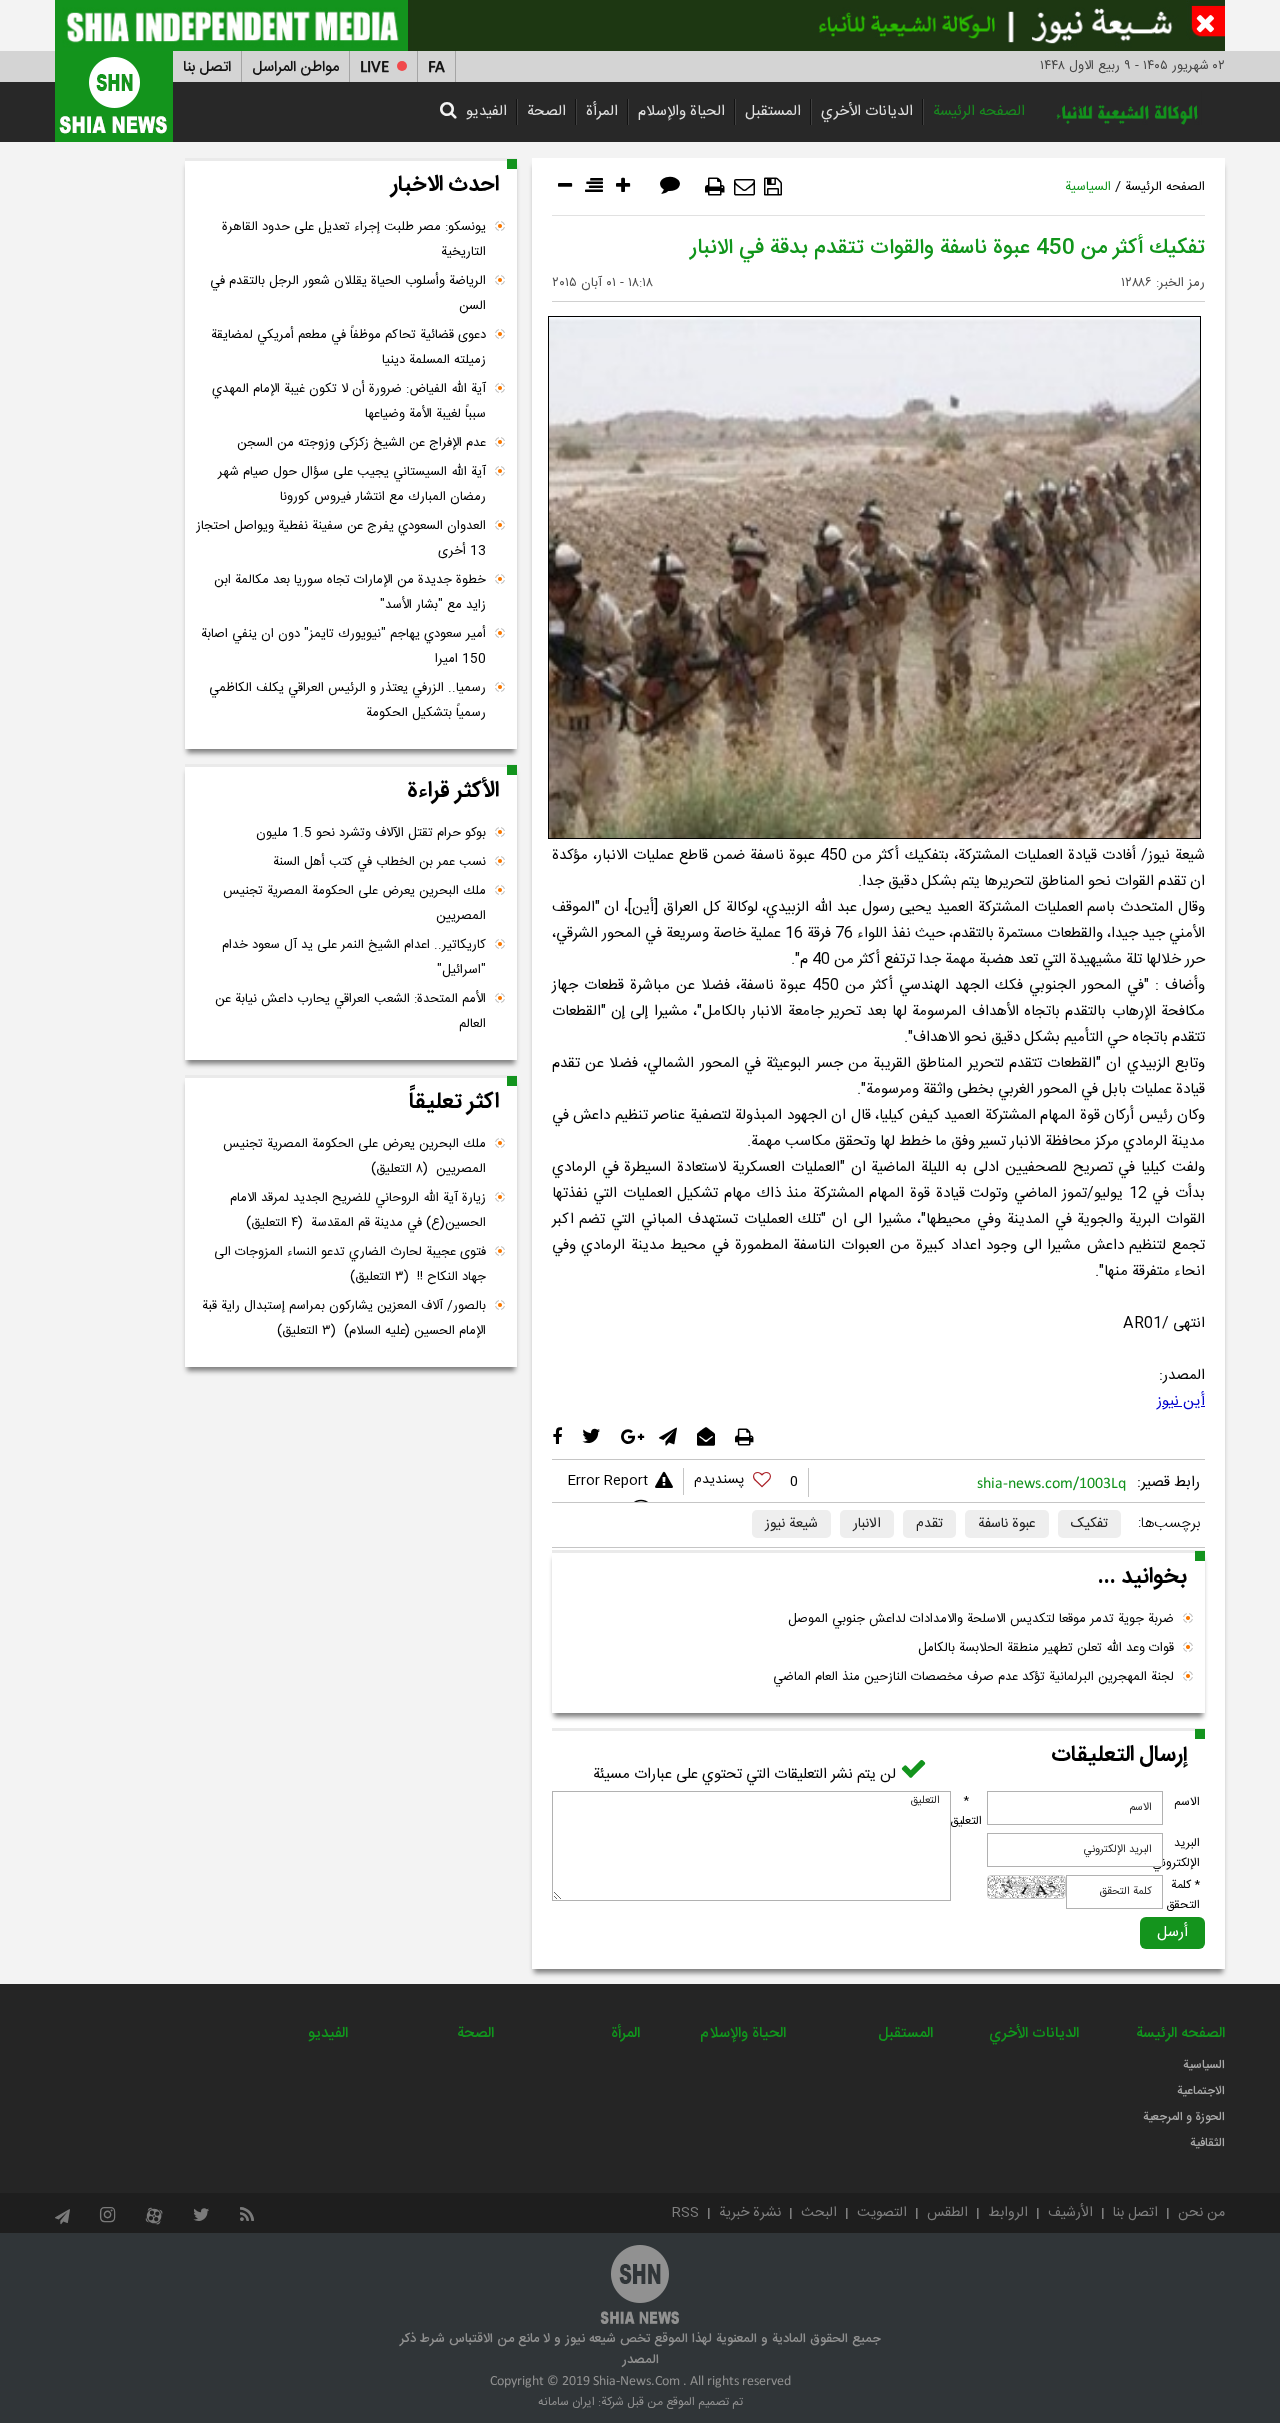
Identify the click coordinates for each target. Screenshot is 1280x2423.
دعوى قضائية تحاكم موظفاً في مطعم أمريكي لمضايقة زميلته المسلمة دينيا (348, 347)
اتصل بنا (207, 67)
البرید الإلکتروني (1176, 1853)
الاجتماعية (1201, 2091)
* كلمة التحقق (1183, 1895)
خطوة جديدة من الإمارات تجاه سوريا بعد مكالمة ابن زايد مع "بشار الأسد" (350, 592)
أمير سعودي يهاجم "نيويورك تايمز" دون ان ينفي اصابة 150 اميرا (343, 646)
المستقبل (773, 111)
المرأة (602, 111)
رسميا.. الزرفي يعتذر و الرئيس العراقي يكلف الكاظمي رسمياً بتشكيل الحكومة (347, 700)
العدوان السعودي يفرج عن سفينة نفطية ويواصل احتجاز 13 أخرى (341, 538)
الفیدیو (486, 111)
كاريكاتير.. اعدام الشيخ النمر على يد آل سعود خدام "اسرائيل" (354, 957)
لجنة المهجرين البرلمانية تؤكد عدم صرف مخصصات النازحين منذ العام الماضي (973, 1677)
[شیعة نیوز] (640, 25)
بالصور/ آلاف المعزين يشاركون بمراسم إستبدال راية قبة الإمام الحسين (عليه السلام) (344, 1318)
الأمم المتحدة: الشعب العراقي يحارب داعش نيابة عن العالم (350, 1011)
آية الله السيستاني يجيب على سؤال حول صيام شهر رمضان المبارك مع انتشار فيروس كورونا (352, 484)
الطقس (947, 2213)
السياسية (1088, 187)
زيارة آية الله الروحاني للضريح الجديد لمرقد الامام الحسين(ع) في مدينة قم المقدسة (358, 1210)
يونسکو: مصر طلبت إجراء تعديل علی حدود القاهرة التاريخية (354, 239)
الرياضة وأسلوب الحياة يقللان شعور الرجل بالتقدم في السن (348, 293)
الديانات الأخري (867, 111)
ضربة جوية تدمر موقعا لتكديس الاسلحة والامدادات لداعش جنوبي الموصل (981, 1619)
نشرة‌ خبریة (750, 2213)
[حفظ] (773, 187)
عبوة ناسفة (1007, 1524)
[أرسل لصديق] (744, 187)
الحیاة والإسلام (681, 111)
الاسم (1187, 1802)
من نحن (1201, 2213)
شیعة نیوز (791, 1524)
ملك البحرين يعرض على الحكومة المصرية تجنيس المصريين (354, 903)
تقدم (929, 1524)
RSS (685, 2213)
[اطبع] (715, 187)
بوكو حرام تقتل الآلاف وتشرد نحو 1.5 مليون (371, 833)
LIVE (374, 67)
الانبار (867, 1524)
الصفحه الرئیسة (979, 111)
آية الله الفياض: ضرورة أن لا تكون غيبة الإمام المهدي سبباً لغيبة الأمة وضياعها (349, 401)
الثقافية (1207, 2143)
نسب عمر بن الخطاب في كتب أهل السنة (379, 862)
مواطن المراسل (295, 67)
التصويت (882, 2213)
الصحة (546, 111)
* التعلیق (966, 1811)
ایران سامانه (566, 2402)
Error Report (607, 1481)
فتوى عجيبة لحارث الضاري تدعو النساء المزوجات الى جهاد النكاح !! (350, 1264)
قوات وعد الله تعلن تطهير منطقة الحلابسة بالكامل (1046, 1648)
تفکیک (1089, 1524)
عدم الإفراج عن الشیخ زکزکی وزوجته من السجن (361, 443)
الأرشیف (1070, 2213)
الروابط (1008, 2213)
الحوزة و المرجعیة (1184, 2117)
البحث (819, 2213)
